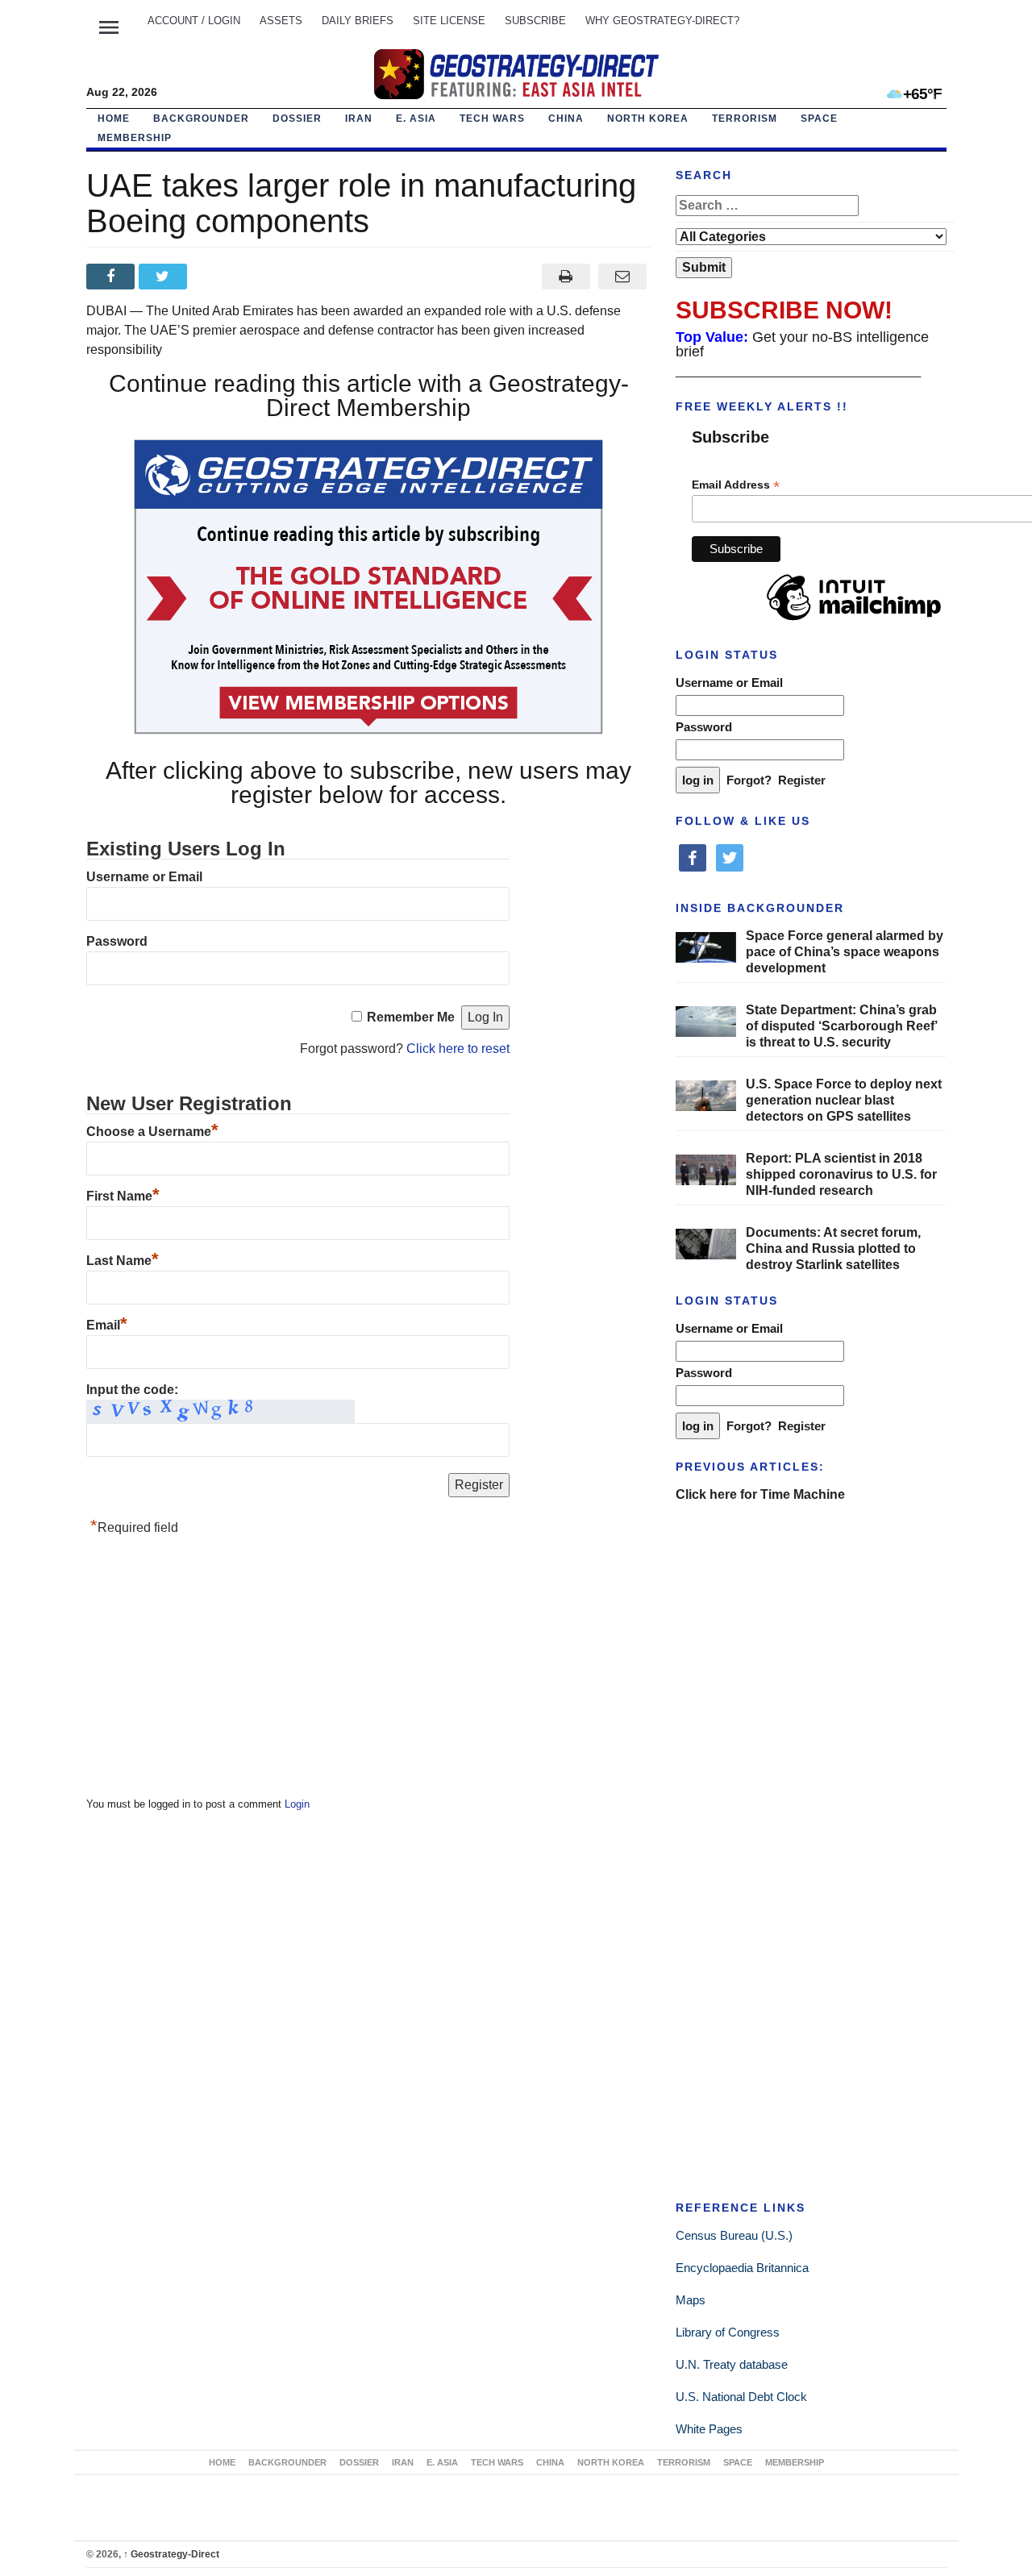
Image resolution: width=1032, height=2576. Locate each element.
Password (117, 941)
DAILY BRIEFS (358, 21)
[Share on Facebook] (112, 277)
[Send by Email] (623, 277)
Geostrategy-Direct (171, 2554)
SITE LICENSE (449, 21)
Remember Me (411, 1017)
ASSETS (281, 21)
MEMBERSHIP (135, 138)
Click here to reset (458, 1049)
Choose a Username (152, 1132)
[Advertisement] (207, 1671)
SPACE (819, 119)
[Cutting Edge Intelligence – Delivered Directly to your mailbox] (516, 74)
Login (297, 1804)
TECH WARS (492, 119)
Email (107, 1325)
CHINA (566, 119)
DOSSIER (297, 119)
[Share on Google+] (217, 277)
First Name (123, 1196)
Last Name (123, 1261)
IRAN (359, 119)
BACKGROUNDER (201, 119)
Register (802, 780)
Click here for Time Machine (760, 1494)
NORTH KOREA (648, 119)
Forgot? (749, 780)
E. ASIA (416, 119)
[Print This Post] (566, 277)
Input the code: (132, 1390)
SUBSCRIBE (535, 21)
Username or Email (144, 877)
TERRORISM (745, 119)
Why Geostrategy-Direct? (662, 21)
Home (114, 119)
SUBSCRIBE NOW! (784, 310)
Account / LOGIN (194, 21)
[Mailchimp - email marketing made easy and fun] (854, 621)
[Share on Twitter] (165, 277)
